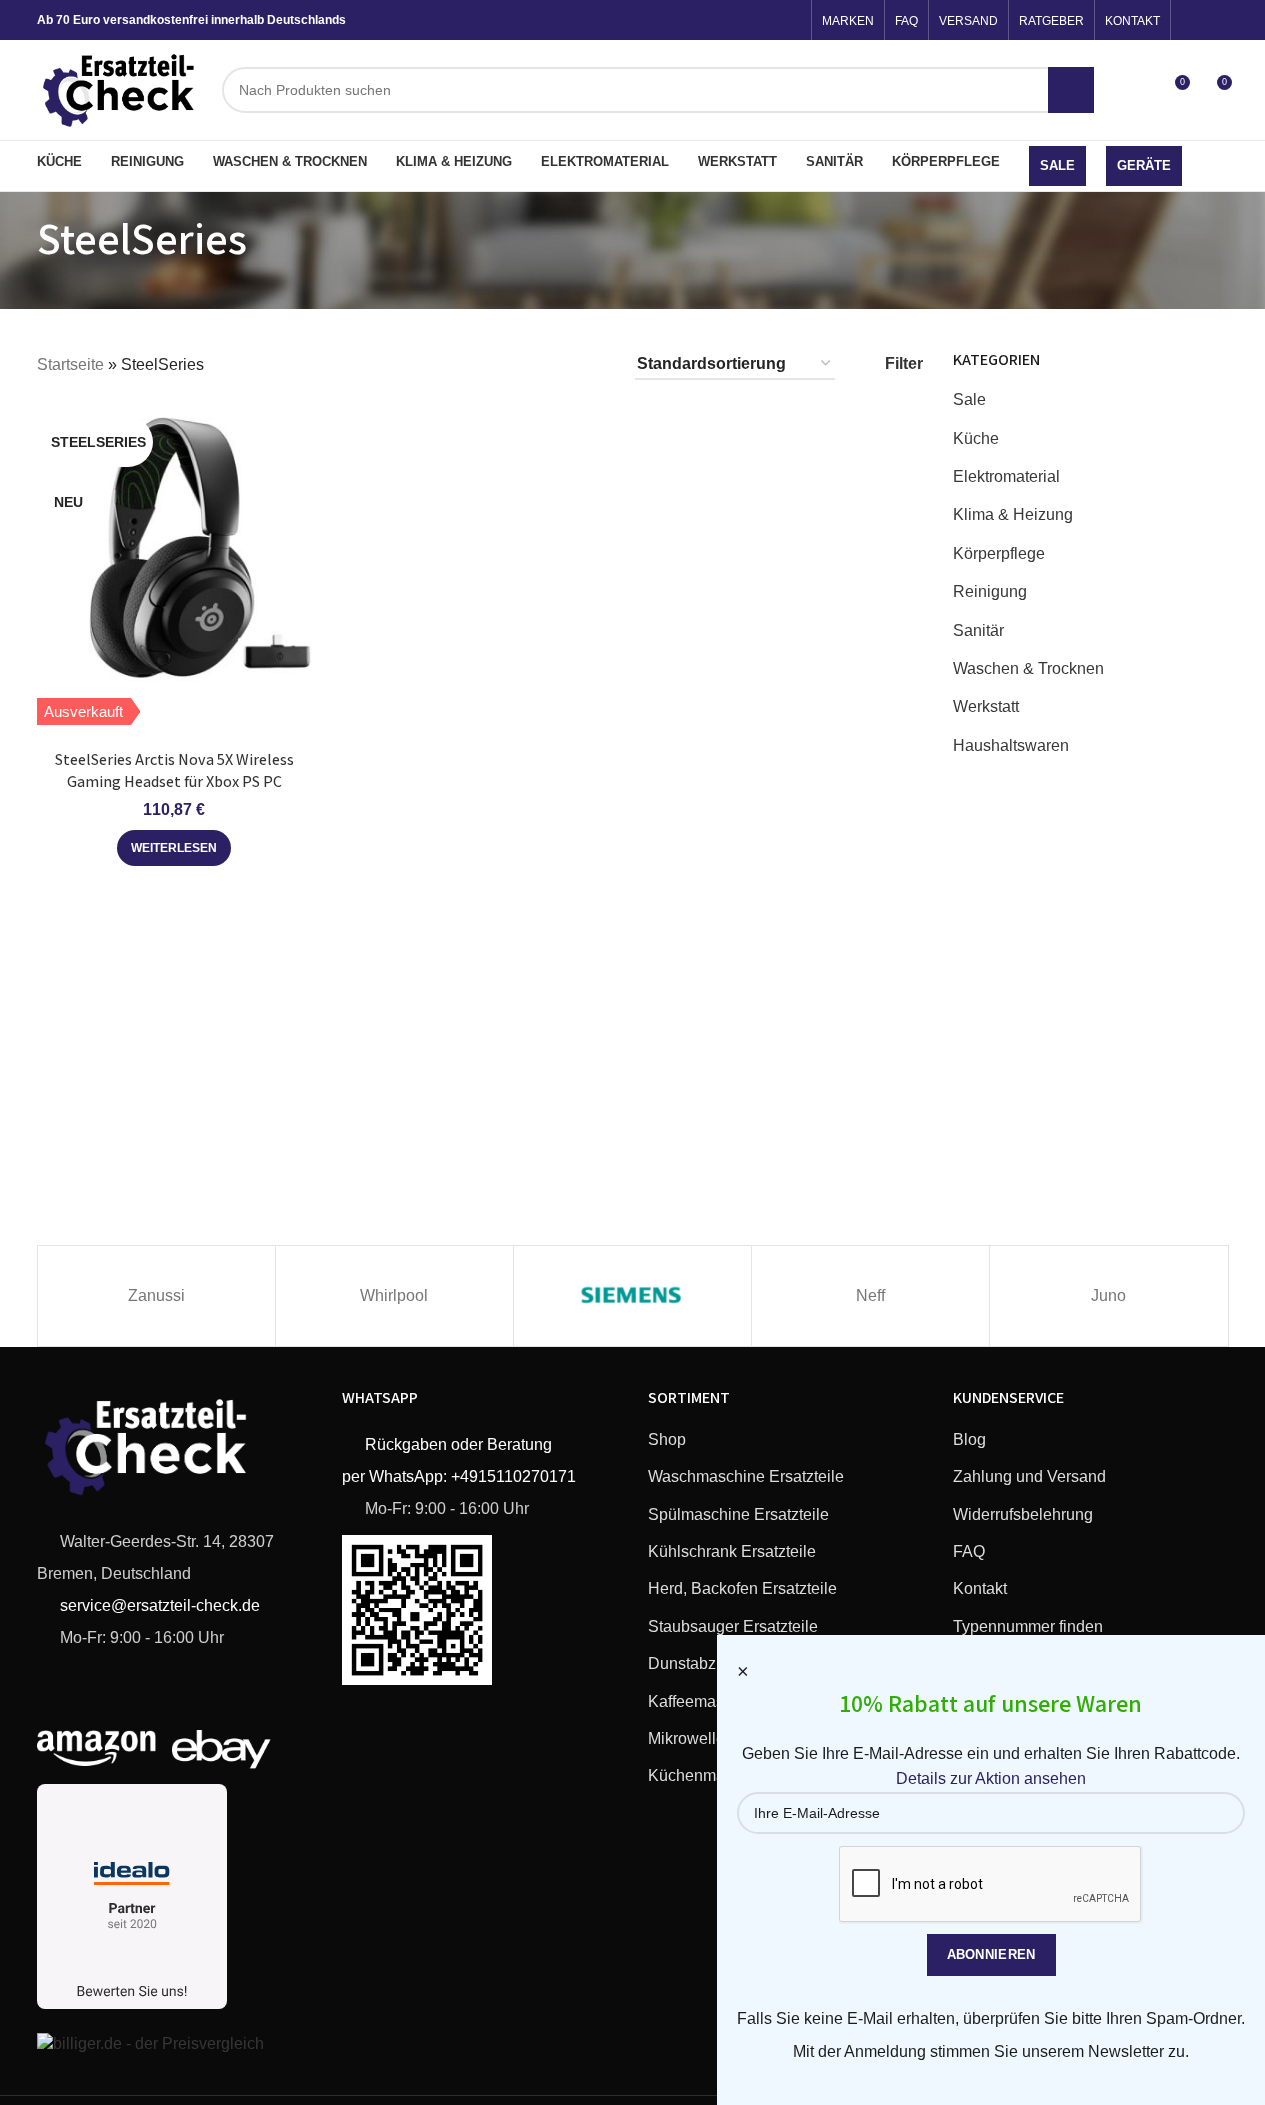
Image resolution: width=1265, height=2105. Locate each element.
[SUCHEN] (1071, 90)
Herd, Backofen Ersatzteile (742, 1588)
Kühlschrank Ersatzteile (732, 1551)
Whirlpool (394, 1295)
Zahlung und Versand (1029, 1476)
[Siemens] (632, 1296)
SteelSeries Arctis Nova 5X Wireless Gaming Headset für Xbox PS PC (174, 770)
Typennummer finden (1028, 1626)
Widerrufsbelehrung (1023, 1514)
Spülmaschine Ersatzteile (738, 1514)
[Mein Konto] (1137, 90)
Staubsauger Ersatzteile (733, 1626)
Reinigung (990, 591)
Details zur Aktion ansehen (991, 1778)
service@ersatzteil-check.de (158, 1605)
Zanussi (156, 1295)
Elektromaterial (1006, 476)
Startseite (70, 364)
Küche (976, 438)
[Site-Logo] (120, 88)
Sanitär (978, 630)
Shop (667, 1439)
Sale (969, 399)
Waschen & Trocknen (1028, 668)
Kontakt (980, 1588)
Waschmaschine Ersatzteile (746, 1476)
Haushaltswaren (1011, 745)
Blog (969, 1439)
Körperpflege (999, 553)
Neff (870, 1295)
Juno (1108, 1295)
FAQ (969, 1551)
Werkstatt (986, 706)
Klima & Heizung (1013, 514)
